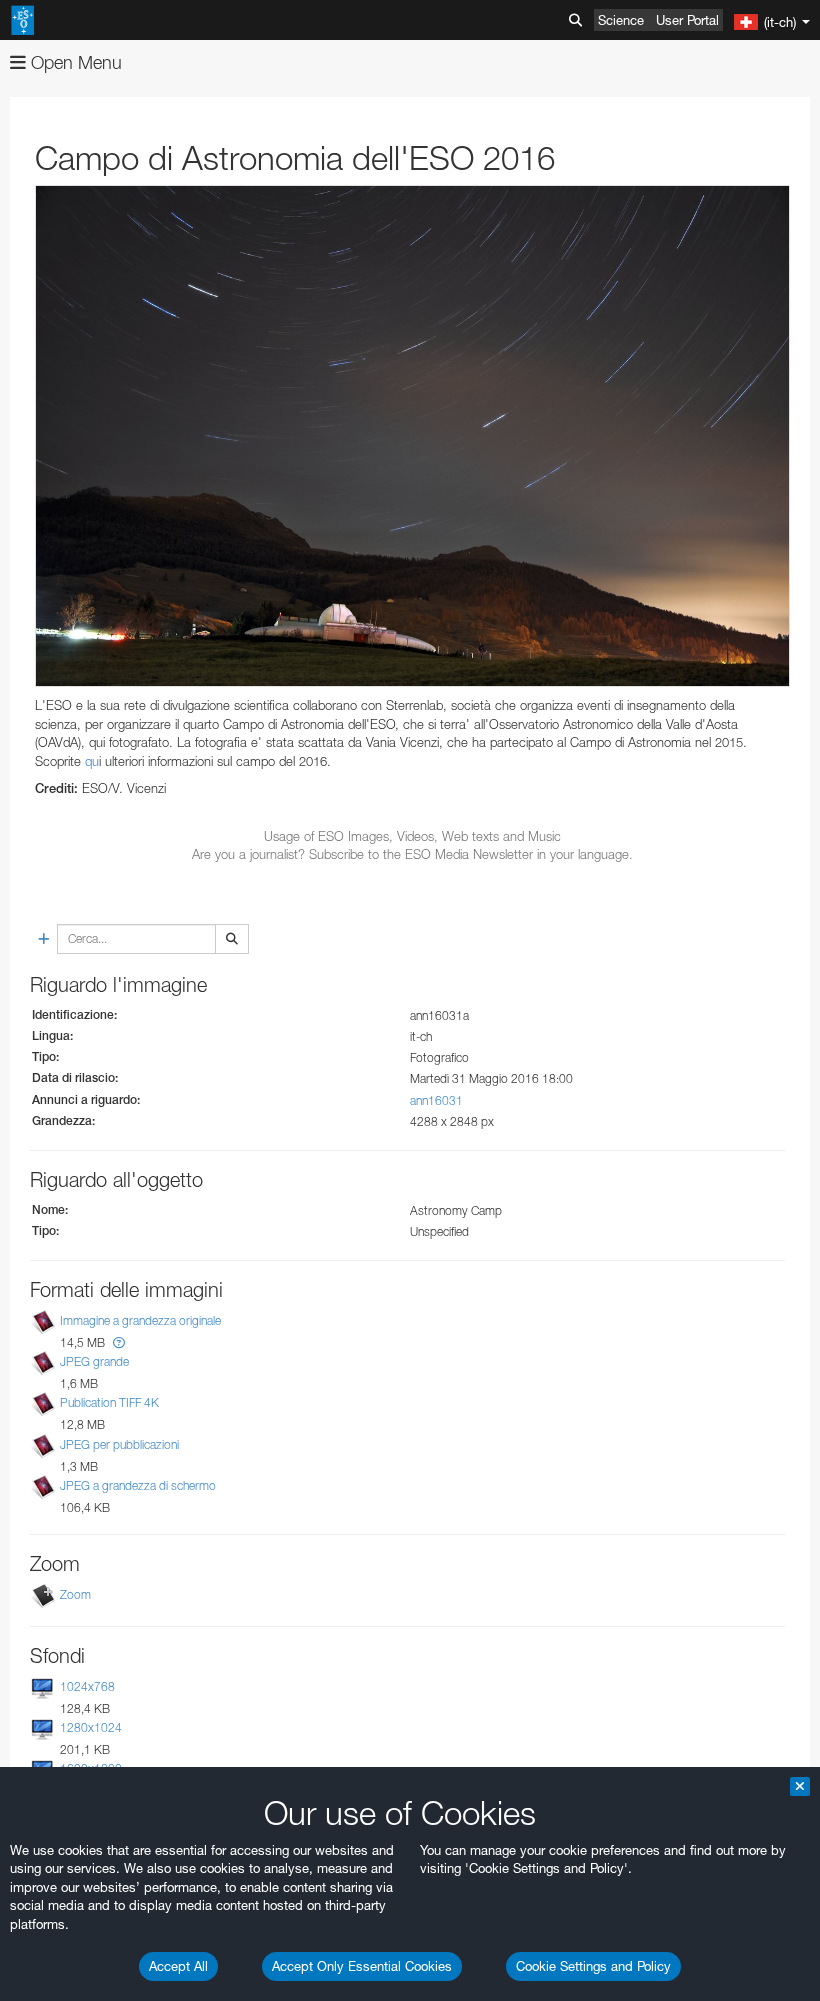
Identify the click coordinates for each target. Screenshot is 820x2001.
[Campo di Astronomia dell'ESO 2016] (412, 436)
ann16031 (436, 1100)
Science (621, 20)
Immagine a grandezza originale (140, 1320)
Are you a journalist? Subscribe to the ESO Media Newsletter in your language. (412, 854)
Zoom (75, 1594)
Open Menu (74, 62)
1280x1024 (91, 1727)
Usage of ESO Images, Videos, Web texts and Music (412, 836)
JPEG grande (94, 1361)
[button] (119, 1342)
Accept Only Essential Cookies (362, 1966)
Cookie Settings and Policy (593, 1966)
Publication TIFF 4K (109, 1402)
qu (92, 761)
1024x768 (87, 1686)
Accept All (178, 1966)
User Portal (687, 20)
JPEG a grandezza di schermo (138, 1485)
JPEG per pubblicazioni (119, 1444)
